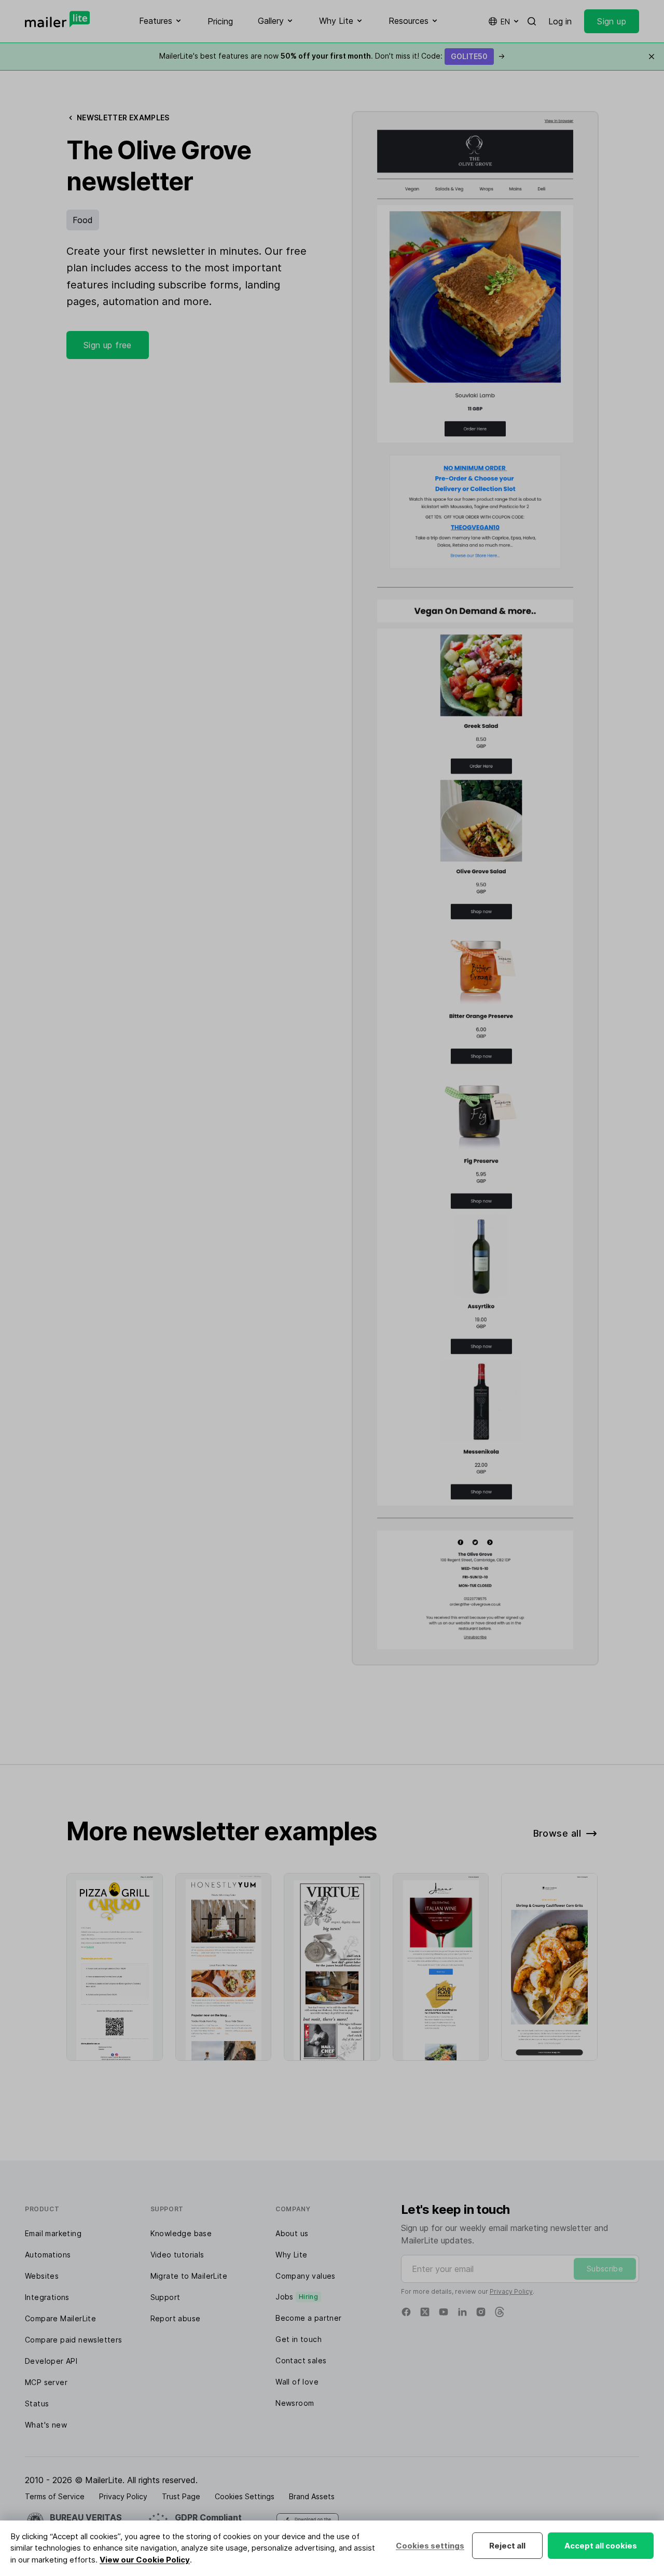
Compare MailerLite (60, 2318)
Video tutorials (177, 2255)
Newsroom (295, 2403)
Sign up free (108, 345)
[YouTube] (444, 2312)
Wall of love (297, 2382)
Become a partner (308, 2318)
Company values (306, 2276)
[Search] (532, 21)
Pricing (220, 21)
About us (292, 2233)
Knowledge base (181, 2233)
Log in (560, 21)
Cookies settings (430, 2546)
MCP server (46, 2382)
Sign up (612, 21)
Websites (42, 2276)
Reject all (507, 2546)
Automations (48, 2255)
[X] (425, 2312)
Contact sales (301, 2360)
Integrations (47, 2297)
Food (83, 220)
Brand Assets (312, 2496)
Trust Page (181, 2496)
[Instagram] (481, 2312)
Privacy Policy (511, 2291)
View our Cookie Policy (145, 2560)
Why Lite (291, 2255)
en (505, 22)
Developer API (51, 2361)
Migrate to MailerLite (189, 2276)
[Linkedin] (462, 2312)
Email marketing (53, 2233)
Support (165, 2297)
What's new (46, 2425)
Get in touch (299, 2339)
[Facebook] (406, 2312)
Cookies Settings (245, 2496)
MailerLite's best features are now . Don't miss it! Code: (332, 56)
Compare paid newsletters (74, 2340)
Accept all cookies (601, 2546)
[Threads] (500, 2312)
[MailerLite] (57, 19)
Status (37, 2403)
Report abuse (176, 2318)
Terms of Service (55, 2496)
